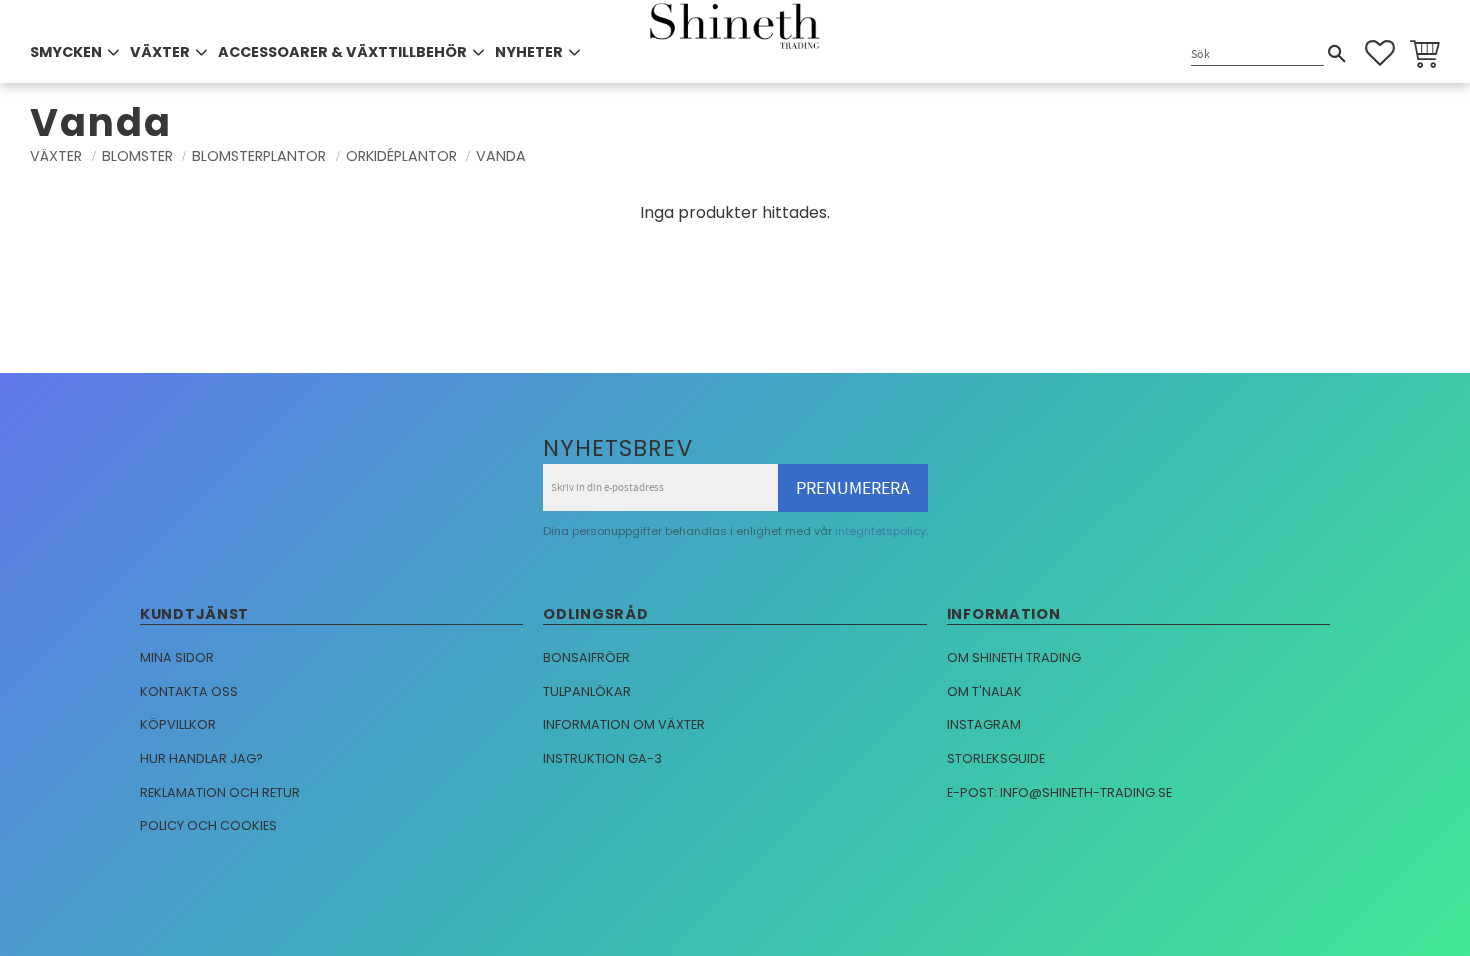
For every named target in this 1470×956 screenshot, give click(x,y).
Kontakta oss (189, 691)
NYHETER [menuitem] (529, 52)
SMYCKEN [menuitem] (66, 52)
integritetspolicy (880, 531)
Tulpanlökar (587, 691)
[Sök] (1337, 54)
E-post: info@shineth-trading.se (1059, 792)
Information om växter (624, 724)
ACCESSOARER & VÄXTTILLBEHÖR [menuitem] (342, 52)
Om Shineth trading (1014, 657)
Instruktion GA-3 (602, 758)
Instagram (984, 724)
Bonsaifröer (586, 657)
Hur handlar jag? (201, 758)
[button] (1380, 53)
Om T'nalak (984, 691)
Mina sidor (177, 657)
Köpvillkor (178, 724)
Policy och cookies (208, 825)
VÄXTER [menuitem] (160, 52)
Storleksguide (996, 758)
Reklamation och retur (220, 792)
